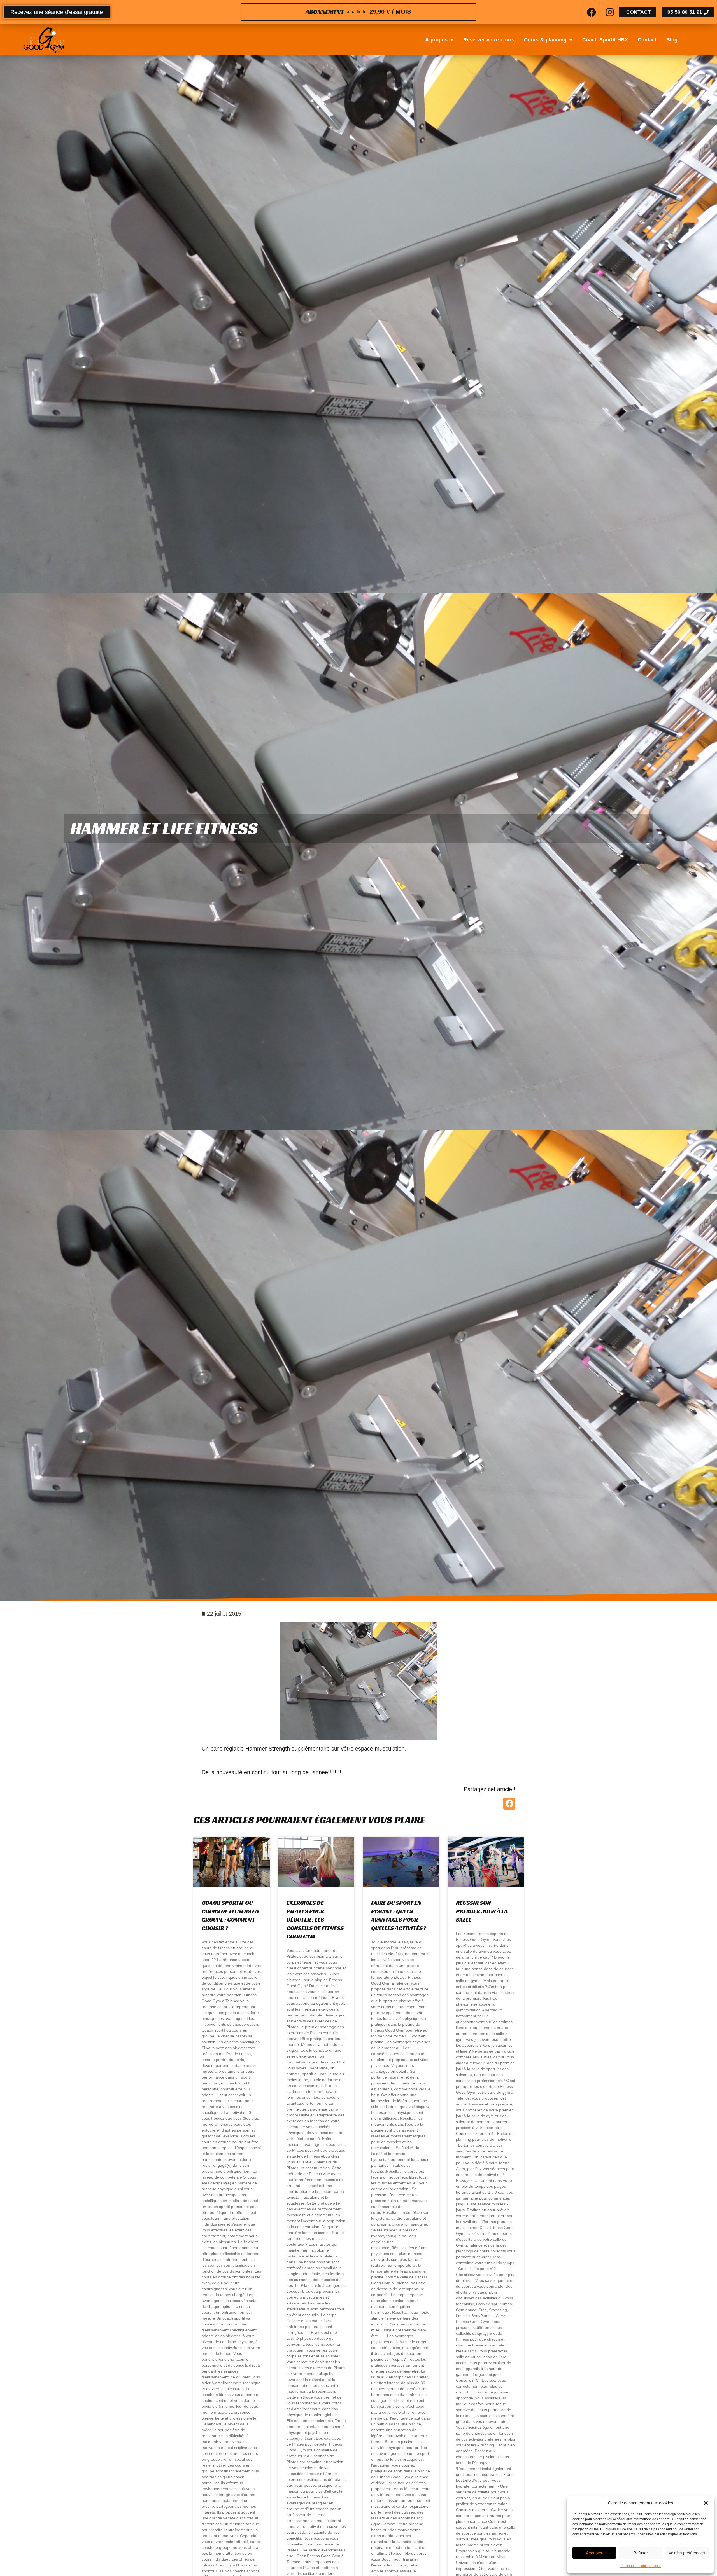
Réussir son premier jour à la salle (482, 1911)
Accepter (594, 2553)
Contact (647, 40)
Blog (672, 40)
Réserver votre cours (489, 40)
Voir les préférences (687, 2553)
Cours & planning (545, 40)
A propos (436, 40)
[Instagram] (610, 12)
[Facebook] (592, 12)
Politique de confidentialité (641, 2566)
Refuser (641, 2553)
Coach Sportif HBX (605, 40)
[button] (706, 2503)
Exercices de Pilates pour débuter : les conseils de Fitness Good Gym (315, 1920)
